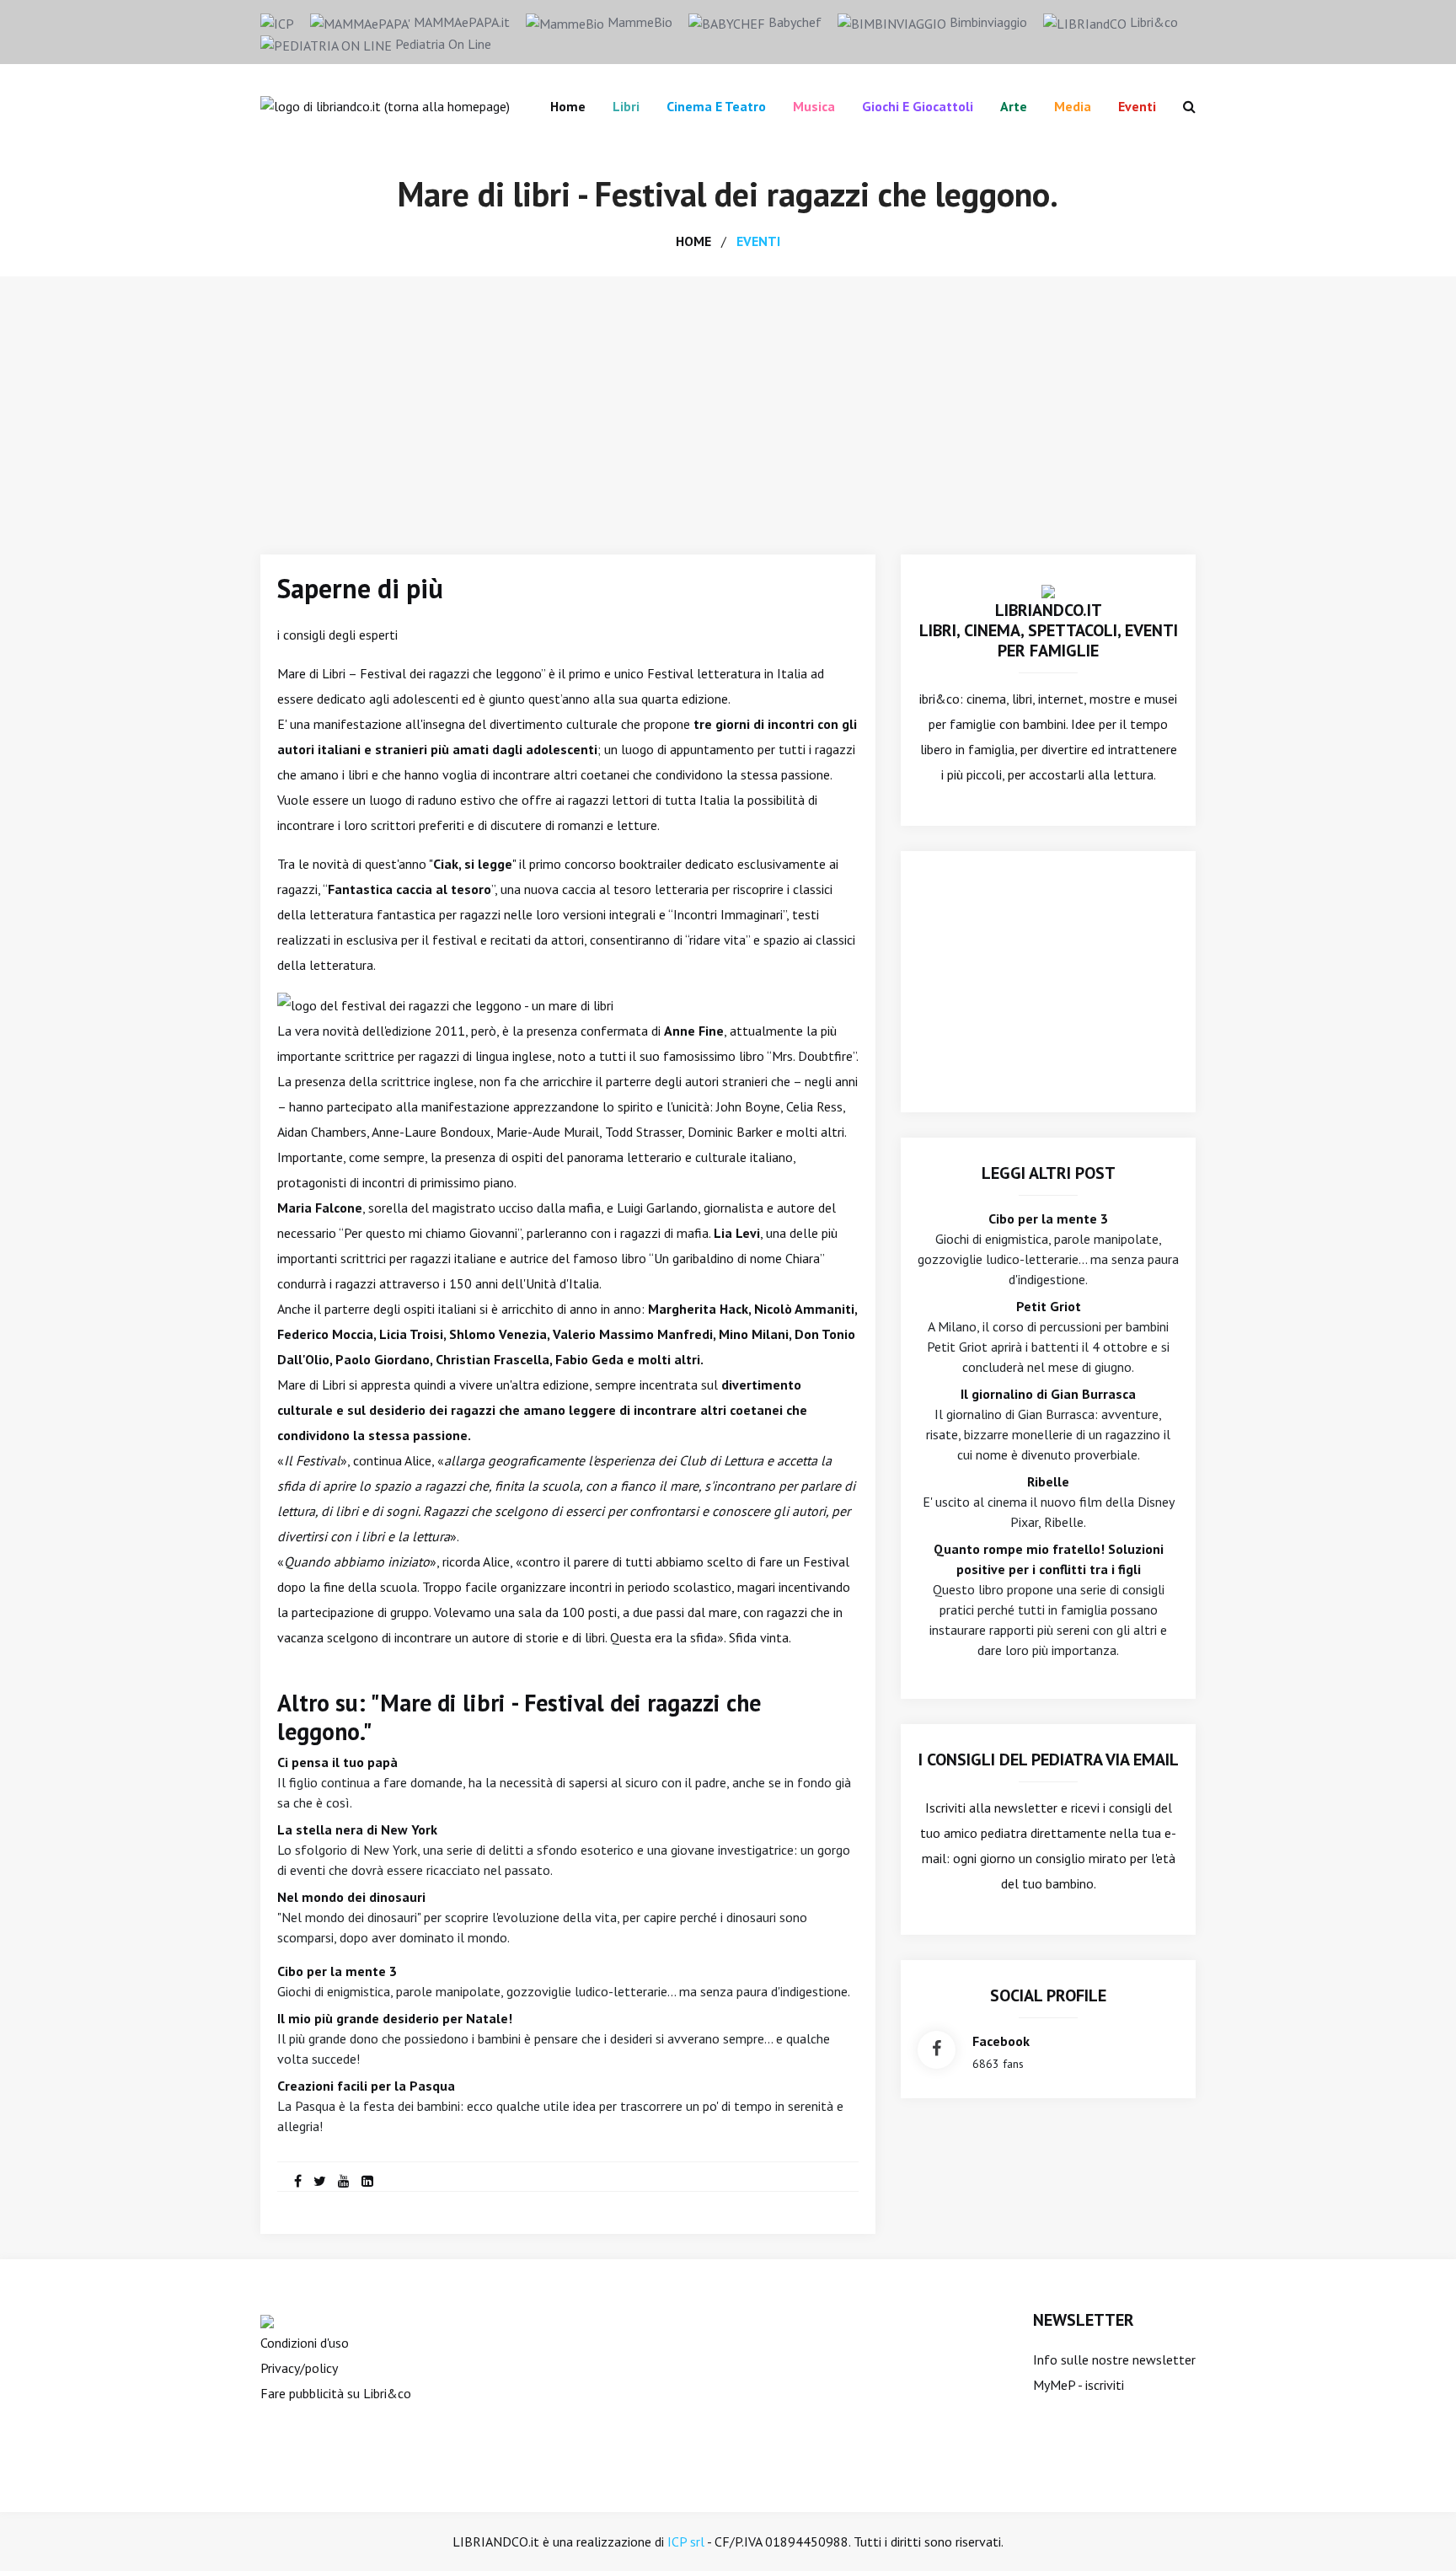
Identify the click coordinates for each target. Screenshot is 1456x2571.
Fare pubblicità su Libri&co (336, 2393)
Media (1073, 106)
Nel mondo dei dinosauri (351, 1897)
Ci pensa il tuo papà (337, 1762)
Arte (1014, 106)
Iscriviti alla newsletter (991, 1808)
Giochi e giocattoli (918, 106)
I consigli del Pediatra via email (1049, 1760)
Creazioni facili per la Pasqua (366, 2086)
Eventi (1137, 106)
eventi (758, 241)
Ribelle (1048, 1481)
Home (568, 106)
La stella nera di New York (357, 1829)
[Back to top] (1417, 2532)
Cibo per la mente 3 (337, 1971)
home (693, 241)
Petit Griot (1049, 1306)
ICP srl (686, 2542)
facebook (1001, 2041)
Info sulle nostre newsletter (1114, 2359)
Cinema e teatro (716, 106)
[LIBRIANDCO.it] (1048, 590)
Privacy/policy (299, 2368)
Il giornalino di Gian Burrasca (1048, 1394)
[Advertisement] (728, 403)
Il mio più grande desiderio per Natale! (395, 2018)
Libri (626, 106)
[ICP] (277, 22)
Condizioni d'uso (305, 2343)
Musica (814, 106)
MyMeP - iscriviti (1079, 2385)
